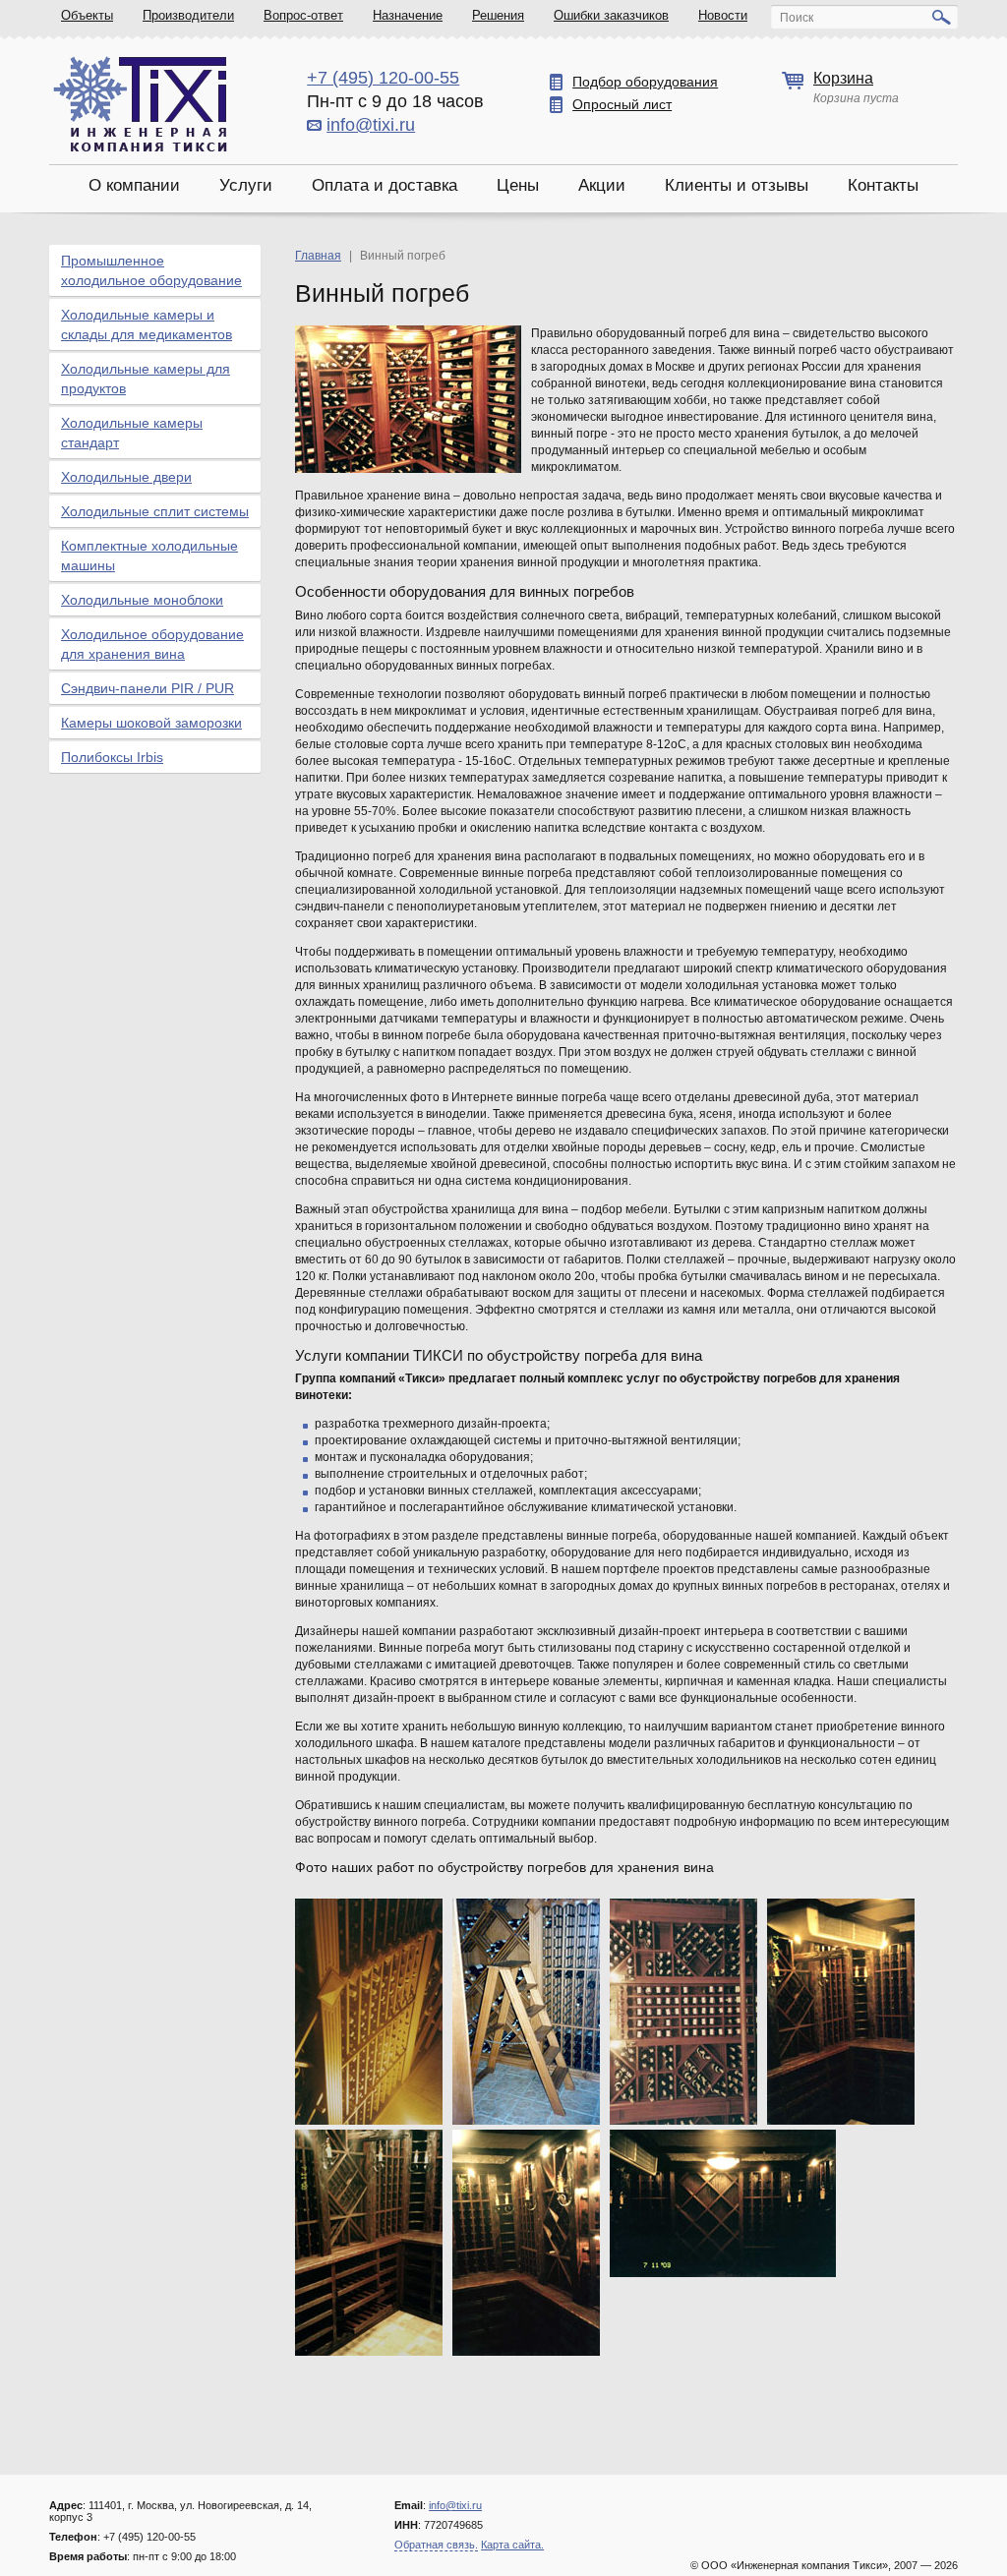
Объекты (87, 15)
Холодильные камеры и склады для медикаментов (147, 324)
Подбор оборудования (645, 82)
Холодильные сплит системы (155, 511)
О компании (134, 185)
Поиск (797, 18)
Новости (723, 15)
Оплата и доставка (385, 185)
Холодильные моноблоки (142, 600)
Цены (518, 185)
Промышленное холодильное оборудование (151, 270)
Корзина (843, 78)
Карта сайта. (512, 2545)
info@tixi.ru (371, 125)
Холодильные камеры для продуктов (146, 379)
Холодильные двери (126, 477)
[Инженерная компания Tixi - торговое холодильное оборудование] (140, 104)
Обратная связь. (436, 2545)
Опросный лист (622, 104)
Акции (602, 185)
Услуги (246, 185)
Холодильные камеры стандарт (132, 433)
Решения (498, 15)
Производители (188, 15)
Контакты (883, 185)
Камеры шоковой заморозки (151, 723)
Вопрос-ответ (303, 15)
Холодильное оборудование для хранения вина (152, 644)
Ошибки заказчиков (611, 15)
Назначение (408, 15)
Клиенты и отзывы (737, 185)
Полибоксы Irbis (112, 757)
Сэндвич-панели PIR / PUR (148, 688)
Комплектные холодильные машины (149, 556)
